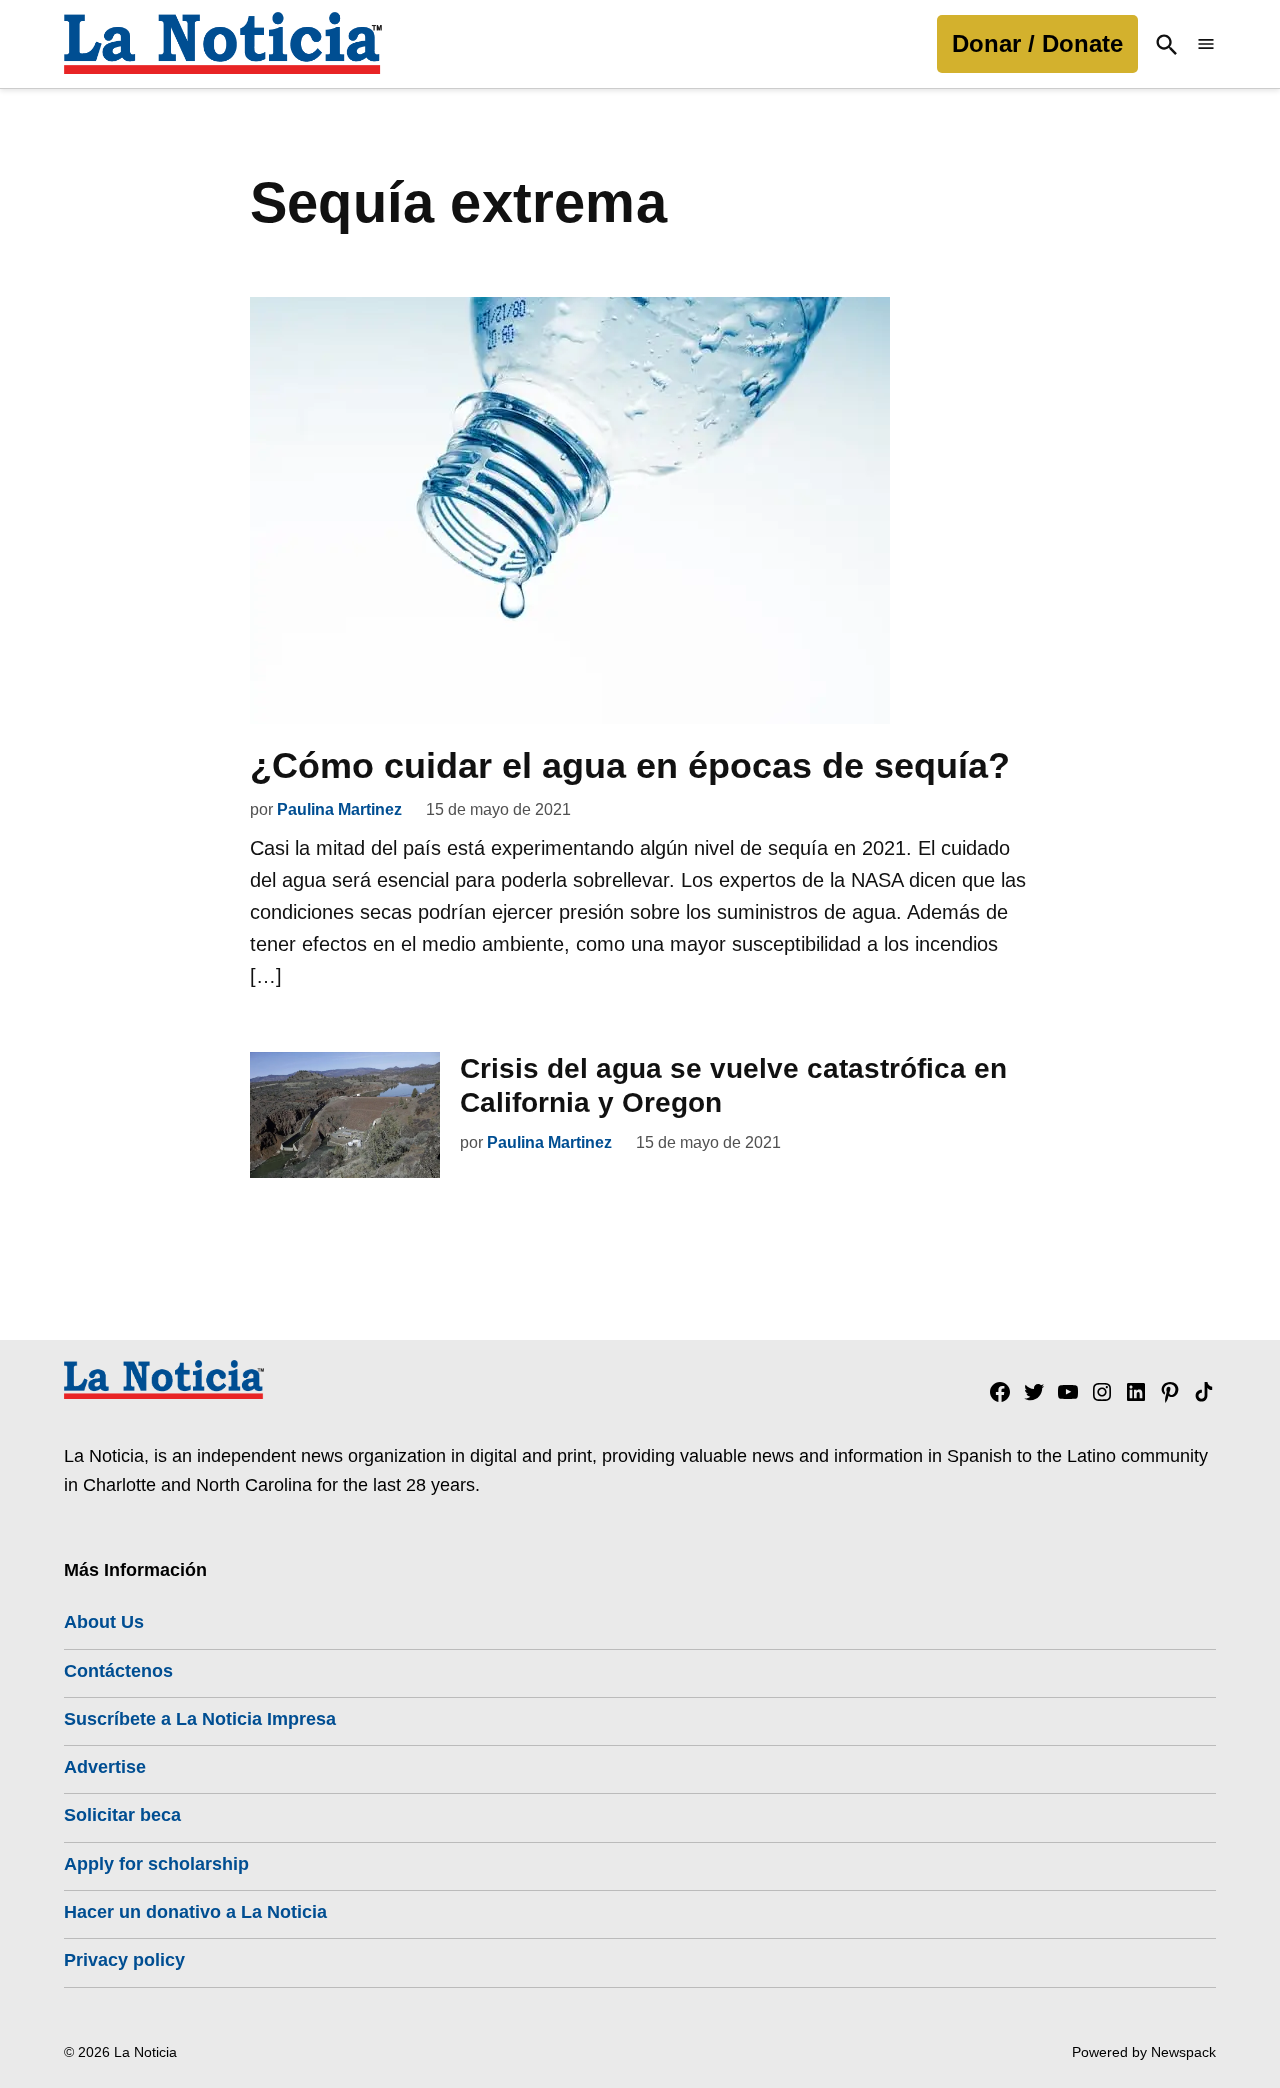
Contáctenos (118, 1671)
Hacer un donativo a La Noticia (195, 1912)
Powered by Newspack (1144, 2052)
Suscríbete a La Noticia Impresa (200, 1719)
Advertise (105, 1767)
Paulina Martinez (339, 809)
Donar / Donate (1037, 43)
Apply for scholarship (156, 1864)
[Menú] (1206, 44)
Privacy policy (124, 1960)
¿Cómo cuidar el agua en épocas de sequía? (630, 765)
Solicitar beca (122, 1815)
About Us (104, 1622)
